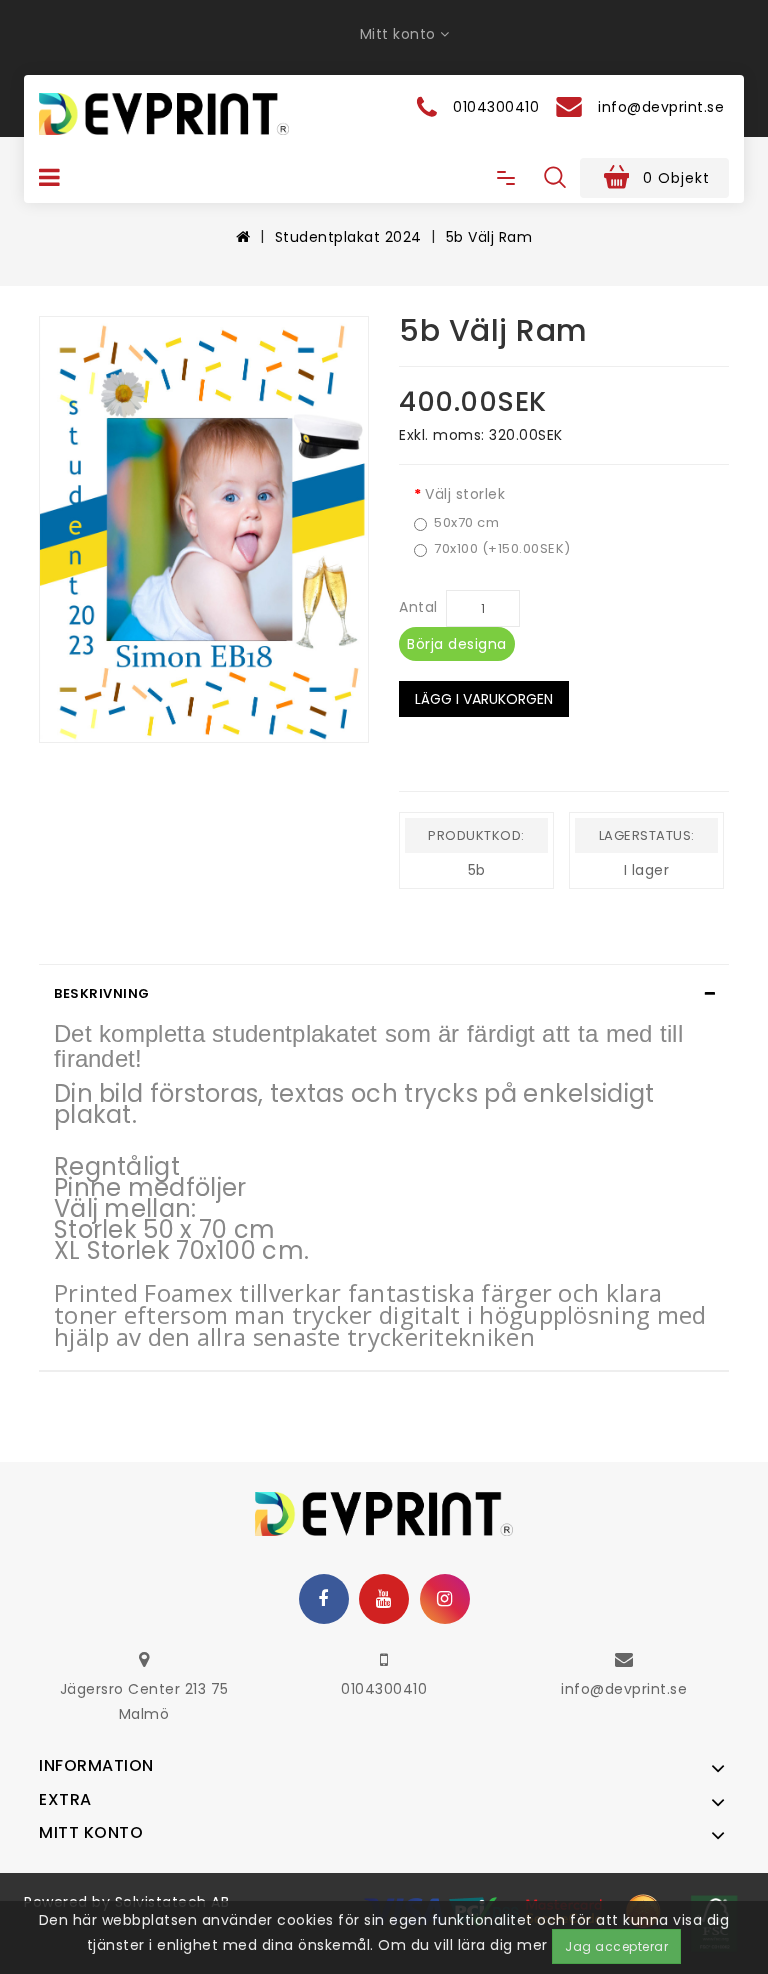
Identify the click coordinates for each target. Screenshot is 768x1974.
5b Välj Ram (489, 237)
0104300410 (384, 1689)
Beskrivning (102, 993)
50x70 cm (466, 523)
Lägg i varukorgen (484, 699)
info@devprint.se (624, 1689)
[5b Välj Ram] (204, 529)
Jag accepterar (616, 1946)
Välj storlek (465, 494)
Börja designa (457, 644)
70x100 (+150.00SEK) (502, 549)
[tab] (384, 994)
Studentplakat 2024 (348, 237)
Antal (418, 607)
